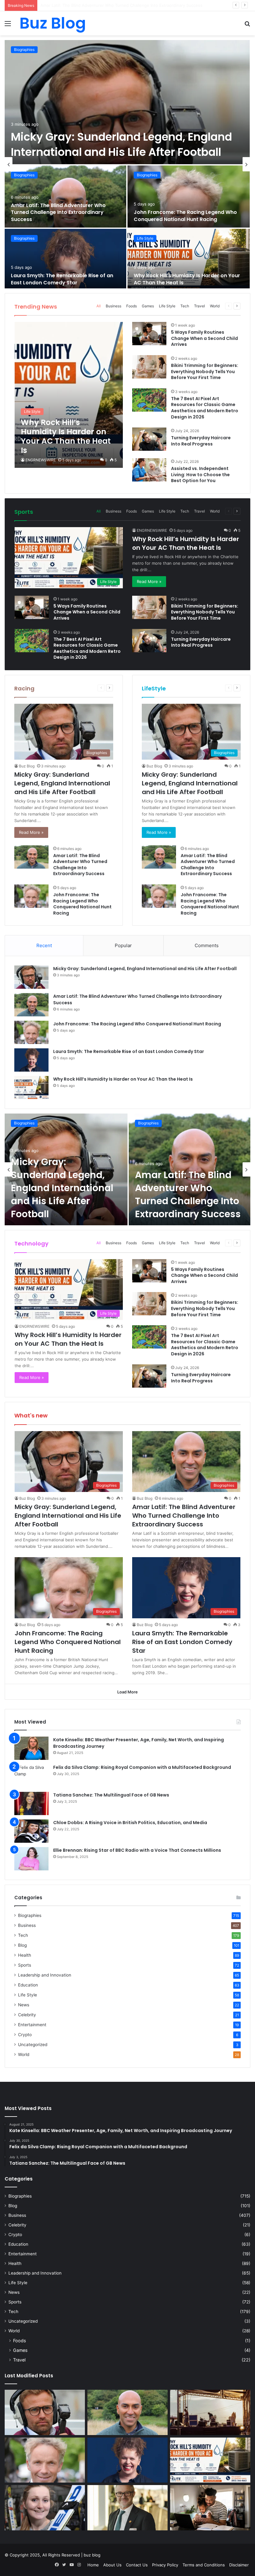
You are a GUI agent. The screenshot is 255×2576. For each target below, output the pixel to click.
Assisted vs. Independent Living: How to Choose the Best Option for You (200, 475)
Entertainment (32, 2025)
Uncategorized (33, 2045)
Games (148, 306)
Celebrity (27, 2015)
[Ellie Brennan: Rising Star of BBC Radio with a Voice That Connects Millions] (31, 1859)
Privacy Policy (165, 2565)
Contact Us (137, 2565)
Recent (44, 945)
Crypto (25, 2035)
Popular (123, 945)
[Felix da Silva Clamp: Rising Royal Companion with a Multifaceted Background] (31, 1776)
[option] (127, 164)
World (215, 306)
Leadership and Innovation (45, 1975)
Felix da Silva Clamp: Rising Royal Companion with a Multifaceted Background (142, 1767)
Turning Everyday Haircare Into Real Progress (201, 441)
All (99, 306)
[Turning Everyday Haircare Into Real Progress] (149, 439)
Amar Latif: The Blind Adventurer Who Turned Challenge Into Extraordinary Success (58, 212)
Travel (199, 306)
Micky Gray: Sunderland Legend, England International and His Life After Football (121, 144)
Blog (22, 1945)
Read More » (149, 581)
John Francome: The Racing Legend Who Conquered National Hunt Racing (113, 5)
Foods (132, 306)
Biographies (24, 50)
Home (93, 2565)
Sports (25, 1965)
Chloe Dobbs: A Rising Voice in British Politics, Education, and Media (130, 1823)
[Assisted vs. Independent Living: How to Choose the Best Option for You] (149, 470)
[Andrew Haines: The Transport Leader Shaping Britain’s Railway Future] (127, 2508)
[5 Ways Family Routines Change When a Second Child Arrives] (149, 334)
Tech (185, 306)
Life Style (145, 238)
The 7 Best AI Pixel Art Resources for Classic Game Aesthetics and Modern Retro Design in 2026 (205, 408)
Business (114, 306)
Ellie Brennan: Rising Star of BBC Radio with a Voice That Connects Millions (137, 1850)
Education (28, 1985)
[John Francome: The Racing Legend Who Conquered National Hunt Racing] (189, 197)
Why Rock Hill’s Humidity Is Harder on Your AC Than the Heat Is (187, 279)
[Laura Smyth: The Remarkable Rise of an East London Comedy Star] (65, 260)
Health (25, 1955)
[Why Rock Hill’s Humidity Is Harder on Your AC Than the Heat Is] (189, 260)
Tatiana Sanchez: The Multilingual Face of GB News (111, 1795)
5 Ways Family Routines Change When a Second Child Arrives (204, 338)
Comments (207, 945)
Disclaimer (239, 2565)
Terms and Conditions (204, 2565)
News (24, 2005)
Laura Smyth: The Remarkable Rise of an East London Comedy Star (62, 279)
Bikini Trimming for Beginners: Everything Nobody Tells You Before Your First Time (205, 371)
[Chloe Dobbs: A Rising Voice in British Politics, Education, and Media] (31, 1831)
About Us (112, 2565)
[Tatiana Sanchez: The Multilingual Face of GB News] (31, 1803)
